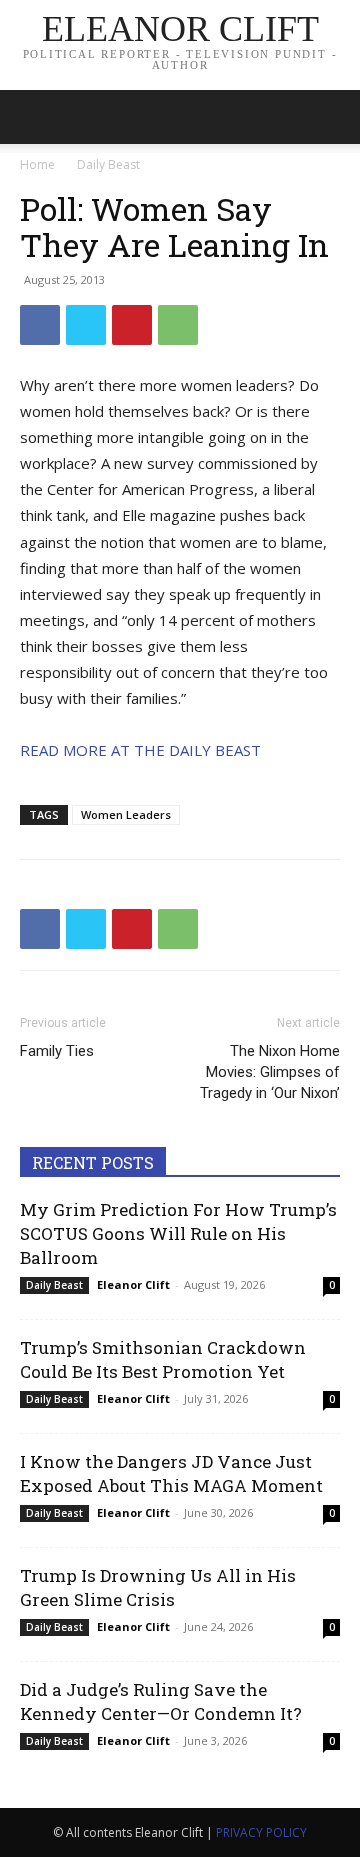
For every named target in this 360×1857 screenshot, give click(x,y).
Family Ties (57, 1051)
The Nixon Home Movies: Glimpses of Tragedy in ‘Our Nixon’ (270, 1072)
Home (37, 164)
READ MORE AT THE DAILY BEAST (140, 750)
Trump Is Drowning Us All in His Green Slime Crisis (158, 1587)
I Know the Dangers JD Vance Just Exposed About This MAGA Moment (171, 1473)
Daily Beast (108, 164)
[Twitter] (86, 325)
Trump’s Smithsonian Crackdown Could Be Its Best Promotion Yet (163, 1359)
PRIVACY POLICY (261, 1832)
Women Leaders (126, 814)
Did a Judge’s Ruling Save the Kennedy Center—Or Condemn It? (161, 1701)
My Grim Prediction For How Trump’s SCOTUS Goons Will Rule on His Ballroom (178, 1233)
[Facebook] (40, 325)
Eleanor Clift (133, 1284)
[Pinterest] (132, 325)
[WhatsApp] (178, 325)
